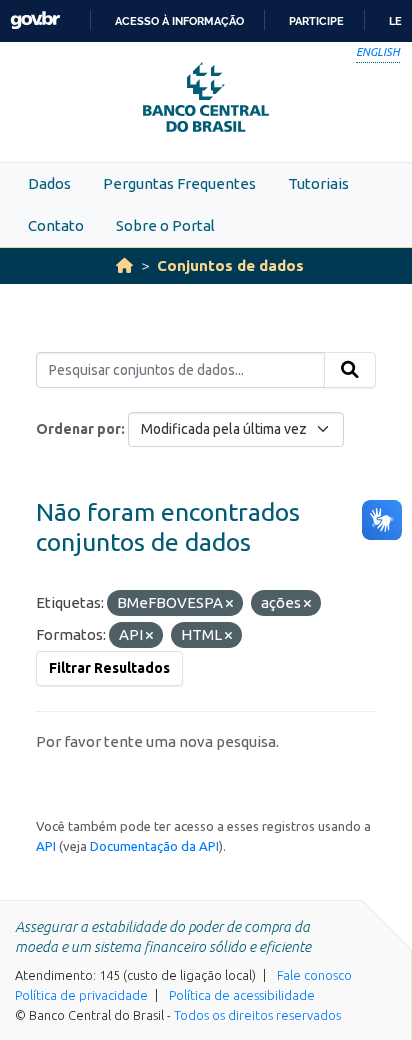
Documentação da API (154, 846)
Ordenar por (78, 429)
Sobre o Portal (165, 225)
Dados (49, 183)
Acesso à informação (179, 21)
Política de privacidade (81, 995)
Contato (56, 225)
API (46, 846)
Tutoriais (318, 183)
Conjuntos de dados (230, 265)
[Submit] (350, 370)
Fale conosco (314, 975)
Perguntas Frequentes (179, 183)
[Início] (124, 265)
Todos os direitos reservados (257, 1015)
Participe (316, 21)
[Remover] (229, 604)
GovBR (35, 20)
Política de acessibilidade (242, 995)
